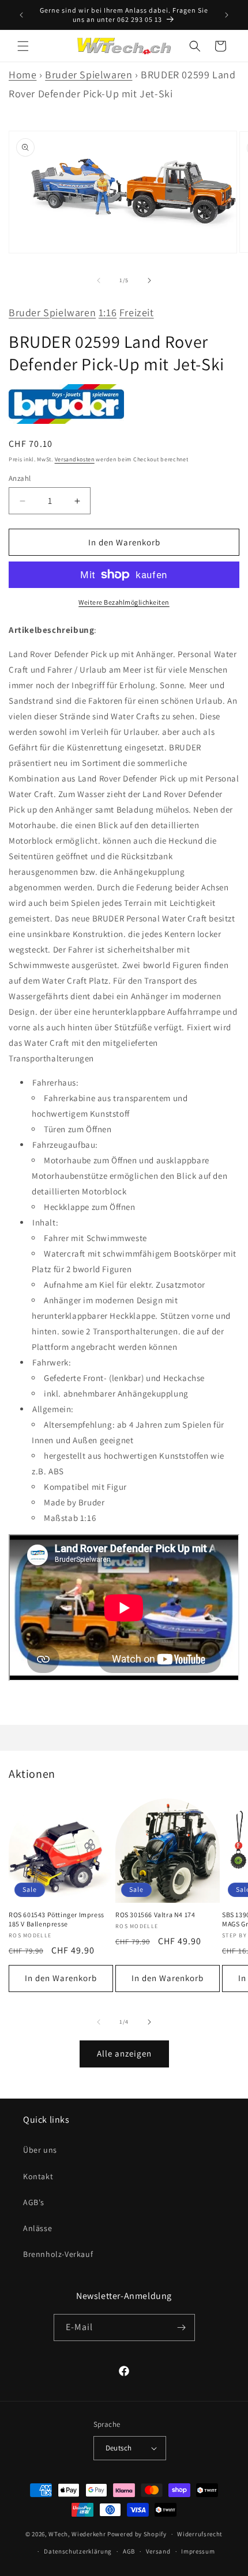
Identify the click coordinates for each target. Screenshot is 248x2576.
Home (22, 75)
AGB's (34, 2202)
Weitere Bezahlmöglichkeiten (124, 602)
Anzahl (20, 478)
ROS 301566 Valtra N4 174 (155, 1915)
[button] (23, 46)
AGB (129, 2551)
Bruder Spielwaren (89, 75)
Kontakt (38, 2176)
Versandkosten (75, 459)
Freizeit (137, 312)
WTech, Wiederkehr (77, 2534)
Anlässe (37, 2228)
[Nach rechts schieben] (149, 280)
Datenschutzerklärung (78, 2551)
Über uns (40, 2150)
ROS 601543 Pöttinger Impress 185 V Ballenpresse (57, 1919)
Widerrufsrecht (200, 2534)
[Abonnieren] (182, 2327)
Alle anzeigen (124, 2053)
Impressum (198, 2551)
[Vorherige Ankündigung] (21, 15)
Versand (158, 2551)
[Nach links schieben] (99, 280)
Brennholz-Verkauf (58, 2254)
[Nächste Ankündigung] (227, 15)
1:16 (108, 312)
